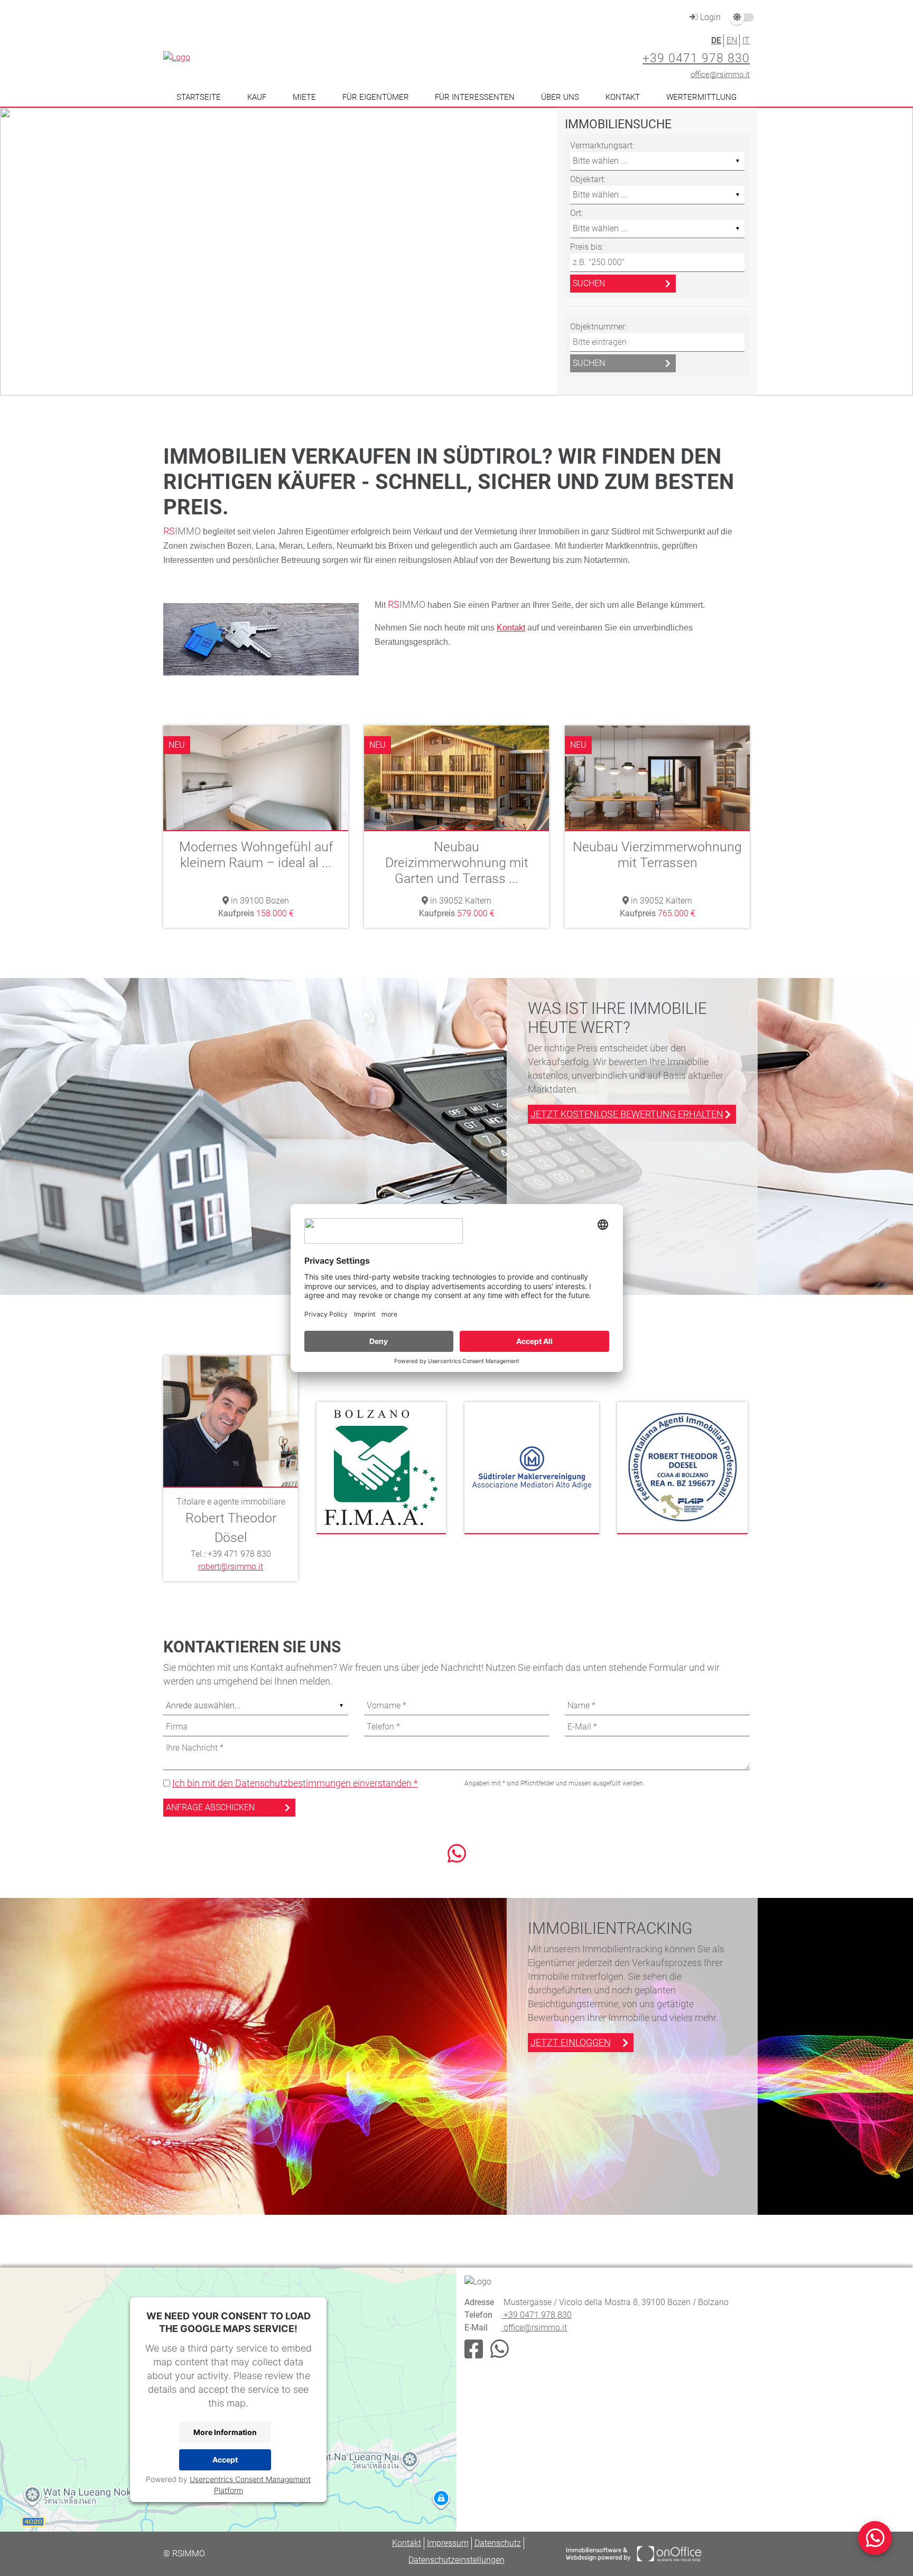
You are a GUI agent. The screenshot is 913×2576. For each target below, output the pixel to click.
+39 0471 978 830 (696, 58)
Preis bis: (587, 247)
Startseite (199, 97)
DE (716, 40)
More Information (225, 2432)
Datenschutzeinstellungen (456, 2560)
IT (746, 40)
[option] (456, 252)
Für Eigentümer (376, 97)
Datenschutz (498, 2543)
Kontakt (623, 97)
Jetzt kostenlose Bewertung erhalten (627, 1114)
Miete (304, 97)
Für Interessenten (475, 97)
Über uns (560, 97)
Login (709, 17)
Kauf (257, 97)
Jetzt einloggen (571, 2042)
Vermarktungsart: (602, 145)
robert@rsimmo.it (231, 1567)
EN (732, 40)
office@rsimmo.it (720, 74)
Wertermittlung (701, 97)
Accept (225, 2460)
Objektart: (588, 179)
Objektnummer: (598, 327)
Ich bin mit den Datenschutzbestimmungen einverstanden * (295, 1783)
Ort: (576, 213)
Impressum (448, 2543)
